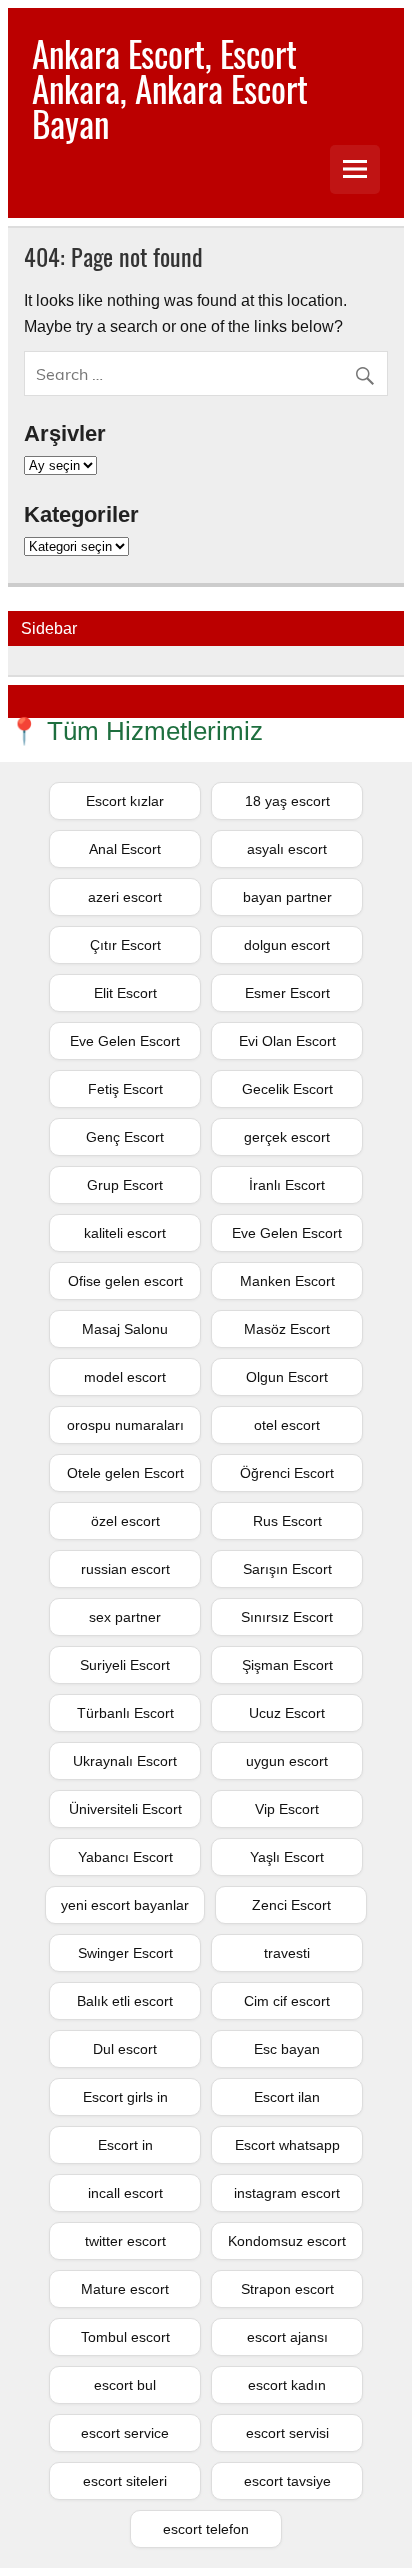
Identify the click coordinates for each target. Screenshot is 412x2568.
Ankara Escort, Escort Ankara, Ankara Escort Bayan (170, 88)
